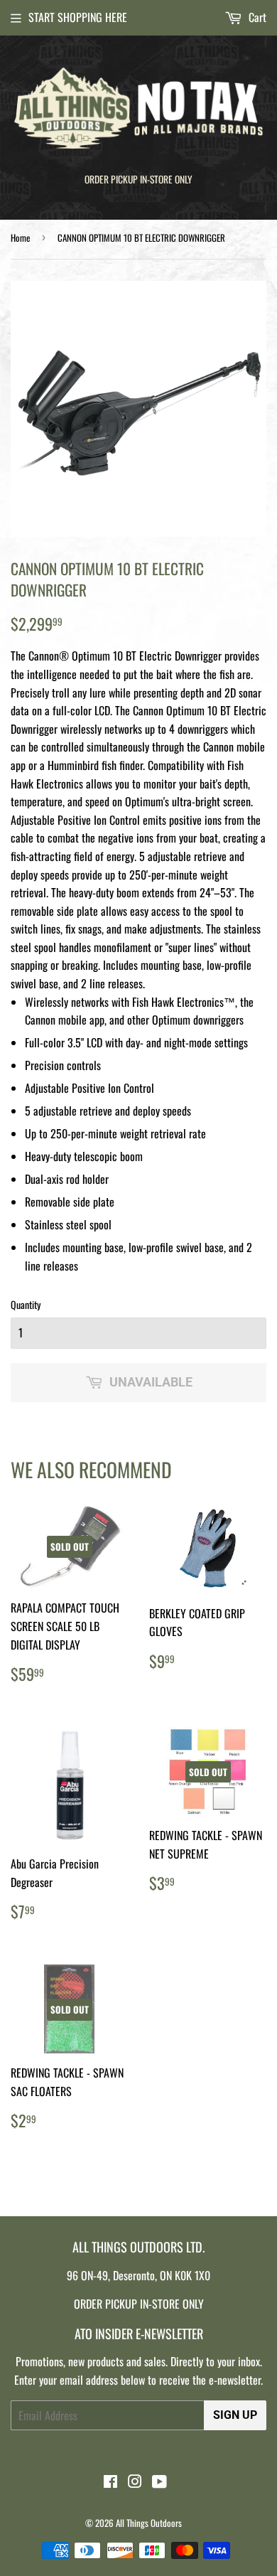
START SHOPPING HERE (78, 17)
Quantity (26, 1304)
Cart (256, 17)
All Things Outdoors (149, 2523)
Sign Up (235, 2415)
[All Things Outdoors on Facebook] (110, 2482)
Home (20, 237)
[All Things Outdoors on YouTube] (159, 2482)
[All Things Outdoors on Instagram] (135, 2482)
